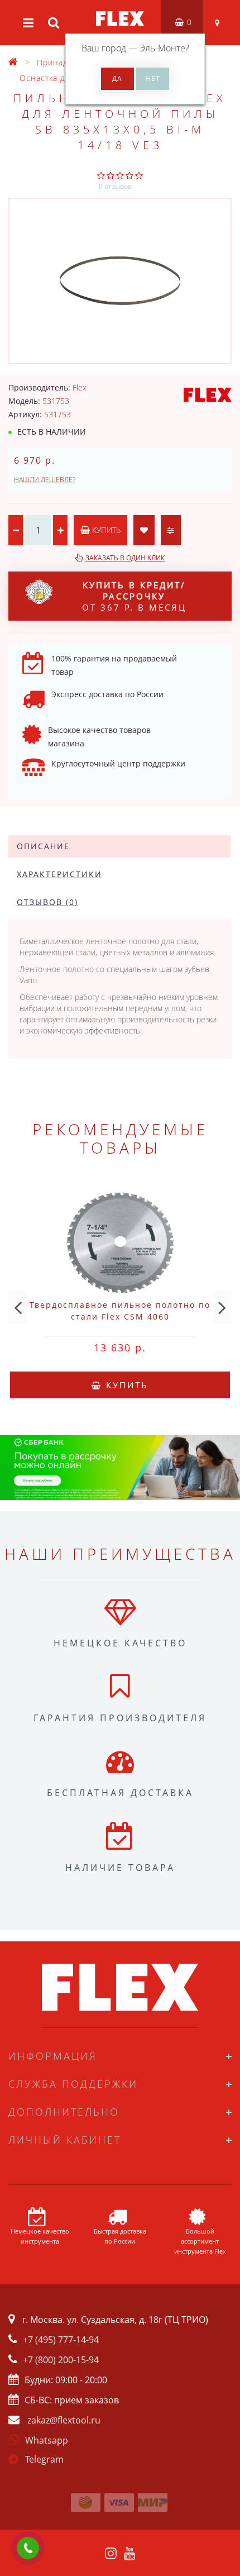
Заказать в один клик (125, 558)
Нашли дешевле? (45, 480)
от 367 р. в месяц (134, 596)
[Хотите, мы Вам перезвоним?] (28, 2548)
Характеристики (59, 874)
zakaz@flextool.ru (64, 2420)
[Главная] (13, 62)
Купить (105, 530)
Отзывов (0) (47, 902)
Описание (43, 846)
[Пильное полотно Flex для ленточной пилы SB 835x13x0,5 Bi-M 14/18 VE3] (120, 281)
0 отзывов (115, 186)
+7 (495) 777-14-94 (61, 2340)
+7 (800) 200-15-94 (61, 2360)
